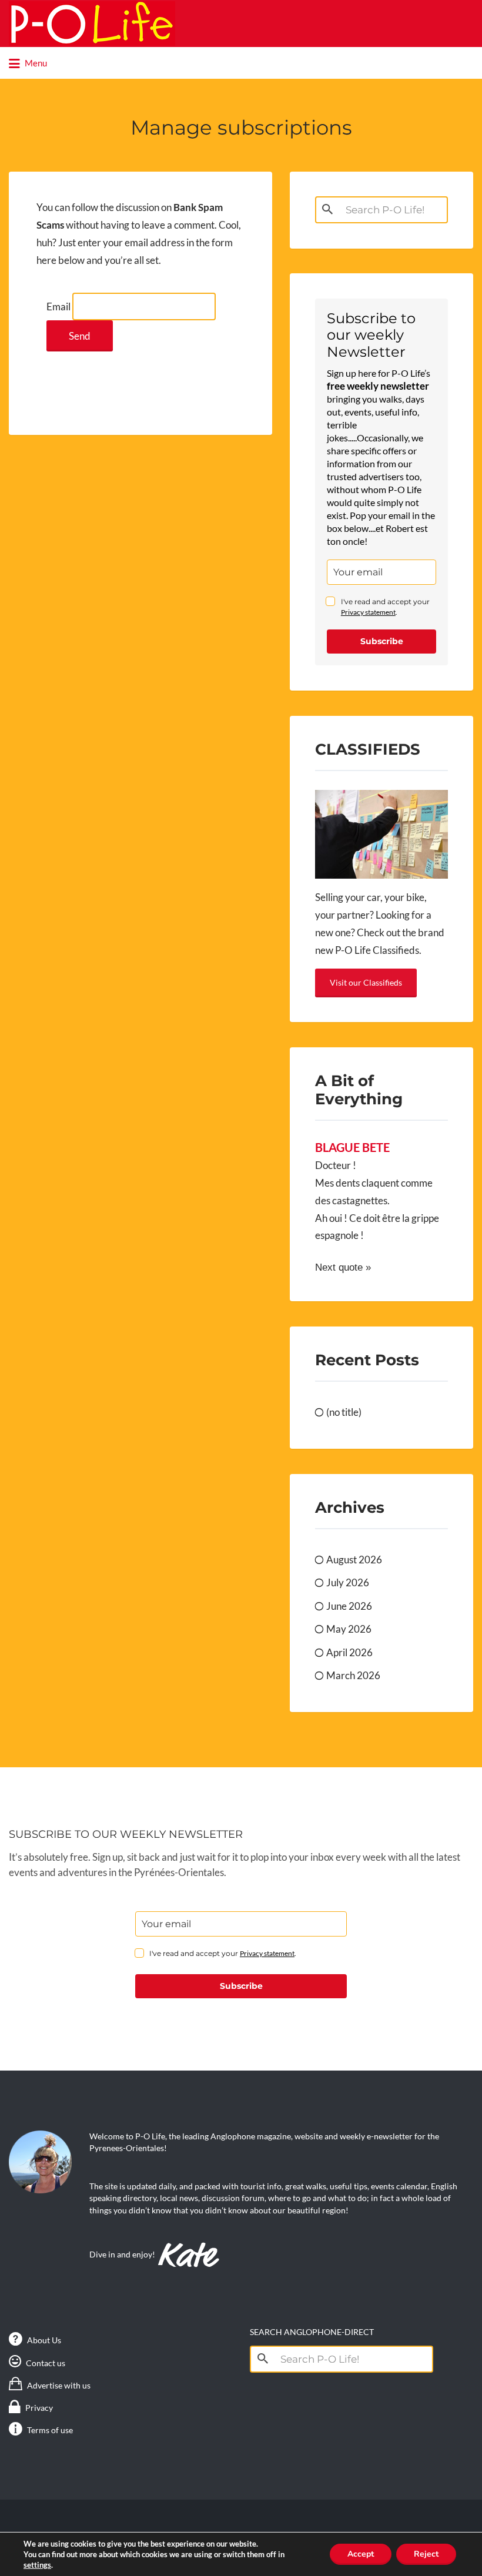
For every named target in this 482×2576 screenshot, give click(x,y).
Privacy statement (368, 612)
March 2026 (353, 1675)
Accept (361, 2554)
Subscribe (382, 641)
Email (58, 306)
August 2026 (354, 1560)
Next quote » (343, 1267)
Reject (426, 2554)
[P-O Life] (92, 24)
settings (37, 2565)
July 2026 (348, 1582)
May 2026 (349, 1629)
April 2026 (349, 1652)
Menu (35, 63)
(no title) (344, 1412)
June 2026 (349, 1606)
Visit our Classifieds (366, 982)
